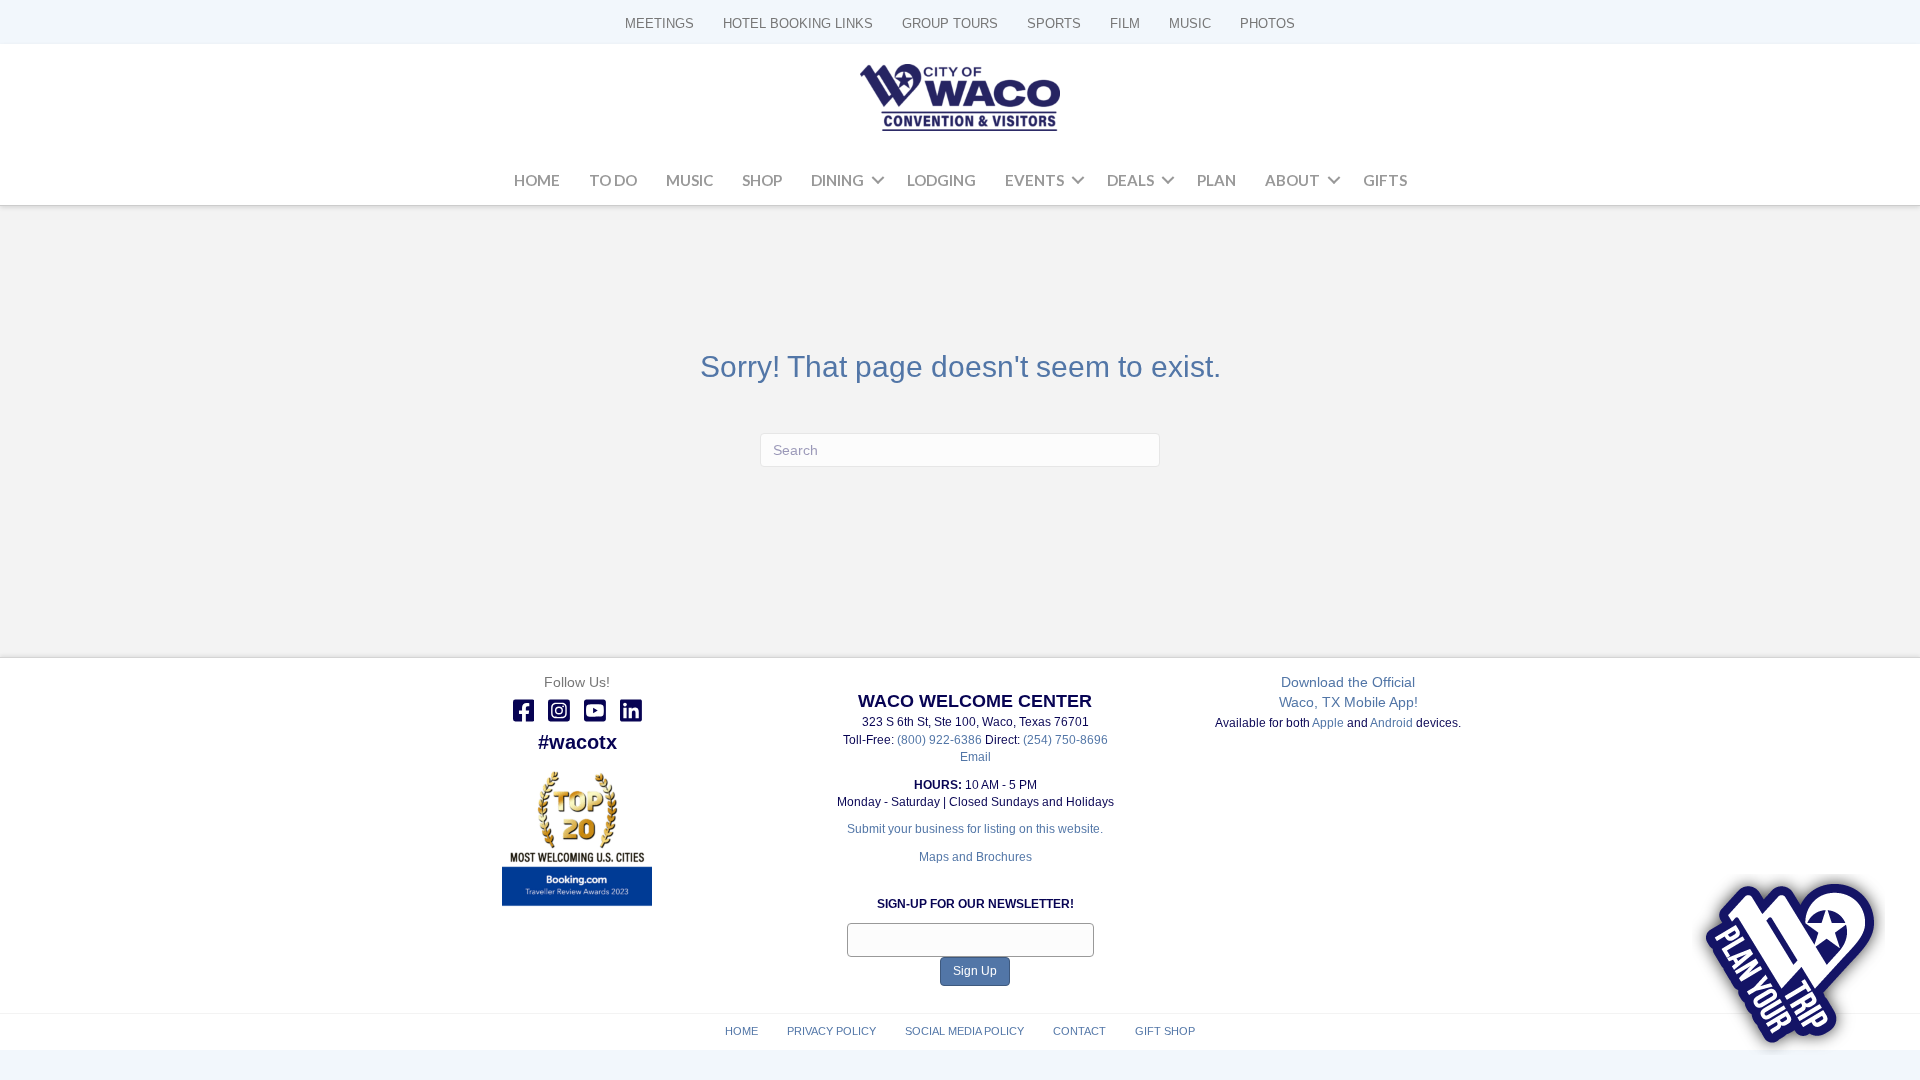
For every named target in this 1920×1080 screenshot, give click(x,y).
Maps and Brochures (975, 857)
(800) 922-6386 (941, 740)
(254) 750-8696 (1065, 740)
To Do (613, 180)
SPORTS (1054, 23)
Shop (762, 180)
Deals (1130, 180)
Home (537, 180)
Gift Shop (1165, 1031)
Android (1391, 723)
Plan (1216, 180)
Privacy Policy (831, 1031)
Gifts (1385, 180)
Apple (1328, 723)
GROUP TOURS (950, 23)
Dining (837, 180)
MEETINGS (659, 23)
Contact (1079, 1031)
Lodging (941, 180)
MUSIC (1190, 23)
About (1292, 180)
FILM (1125, 23)
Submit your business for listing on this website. (975, 829)
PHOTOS (1267, 23)
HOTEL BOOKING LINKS (798, 23)
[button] (878, 181)
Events (1034, 180)
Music (689, 180)
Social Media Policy (964, 1031)
